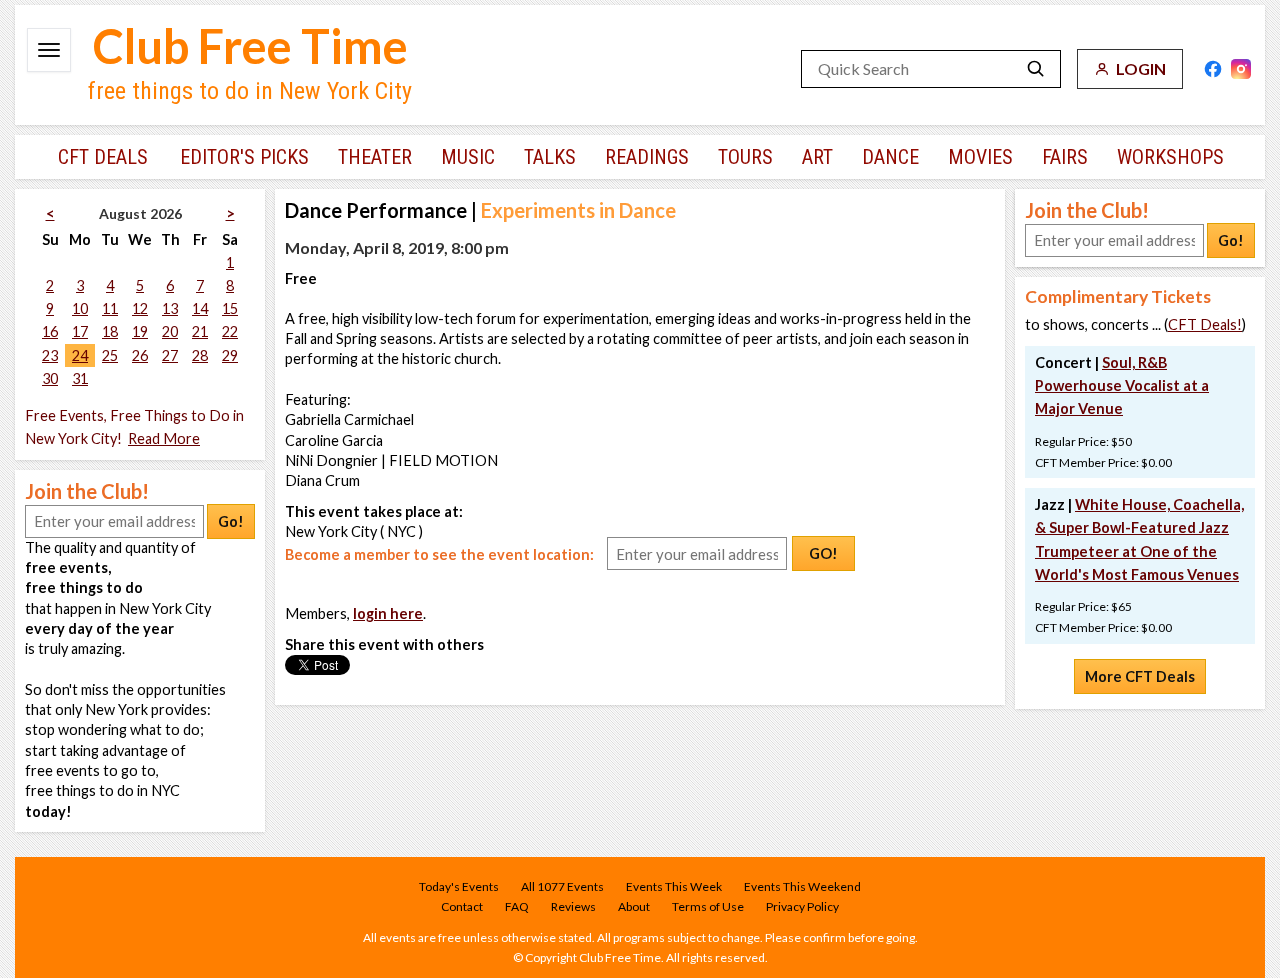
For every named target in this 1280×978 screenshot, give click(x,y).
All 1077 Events (562, 886)
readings (647, 157)
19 (140, 331)
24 (80, 355)
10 (80, 308)
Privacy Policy (802, 906)
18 (110, 331)
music (468, 157)
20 (170, 331)
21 (200, 331)
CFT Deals (103, 157)
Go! (231, 521)
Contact (462, 906)
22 (230, 331)
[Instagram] (1241, 69)
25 (110, 355)
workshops (1170, 157)
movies (980, 157)
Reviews (573, 906)
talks (550, 157)
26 (140, 355)
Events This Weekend (802, 886)
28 (200, 355)
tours (745, 157)
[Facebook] (1213, 69)
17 (80, 331)
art (817, 157)
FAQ (517, 906)
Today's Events (459, 886)
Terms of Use (708, 906)
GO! (823, 553)
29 (230, 355)
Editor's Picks (244, 157)
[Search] (1036, 69)
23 (50, 355)
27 (170, 355)
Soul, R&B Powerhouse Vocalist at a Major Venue (1122, 385)
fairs (1065, 157)
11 (110, 308)
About (634, 906)
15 (230, 308)
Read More (164, 438)
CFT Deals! (1205, 324)
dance (890, 157)
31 (80, 378)
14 (200, 308)
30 (50, 378)
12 (140, 308)
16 (50, 331)
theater (375, 157)
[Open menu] (49, 50)
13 (170, 308)
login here (388, 613)
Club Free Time (250, 46)
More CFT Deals (1140, 676)
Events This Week (674, 886)
